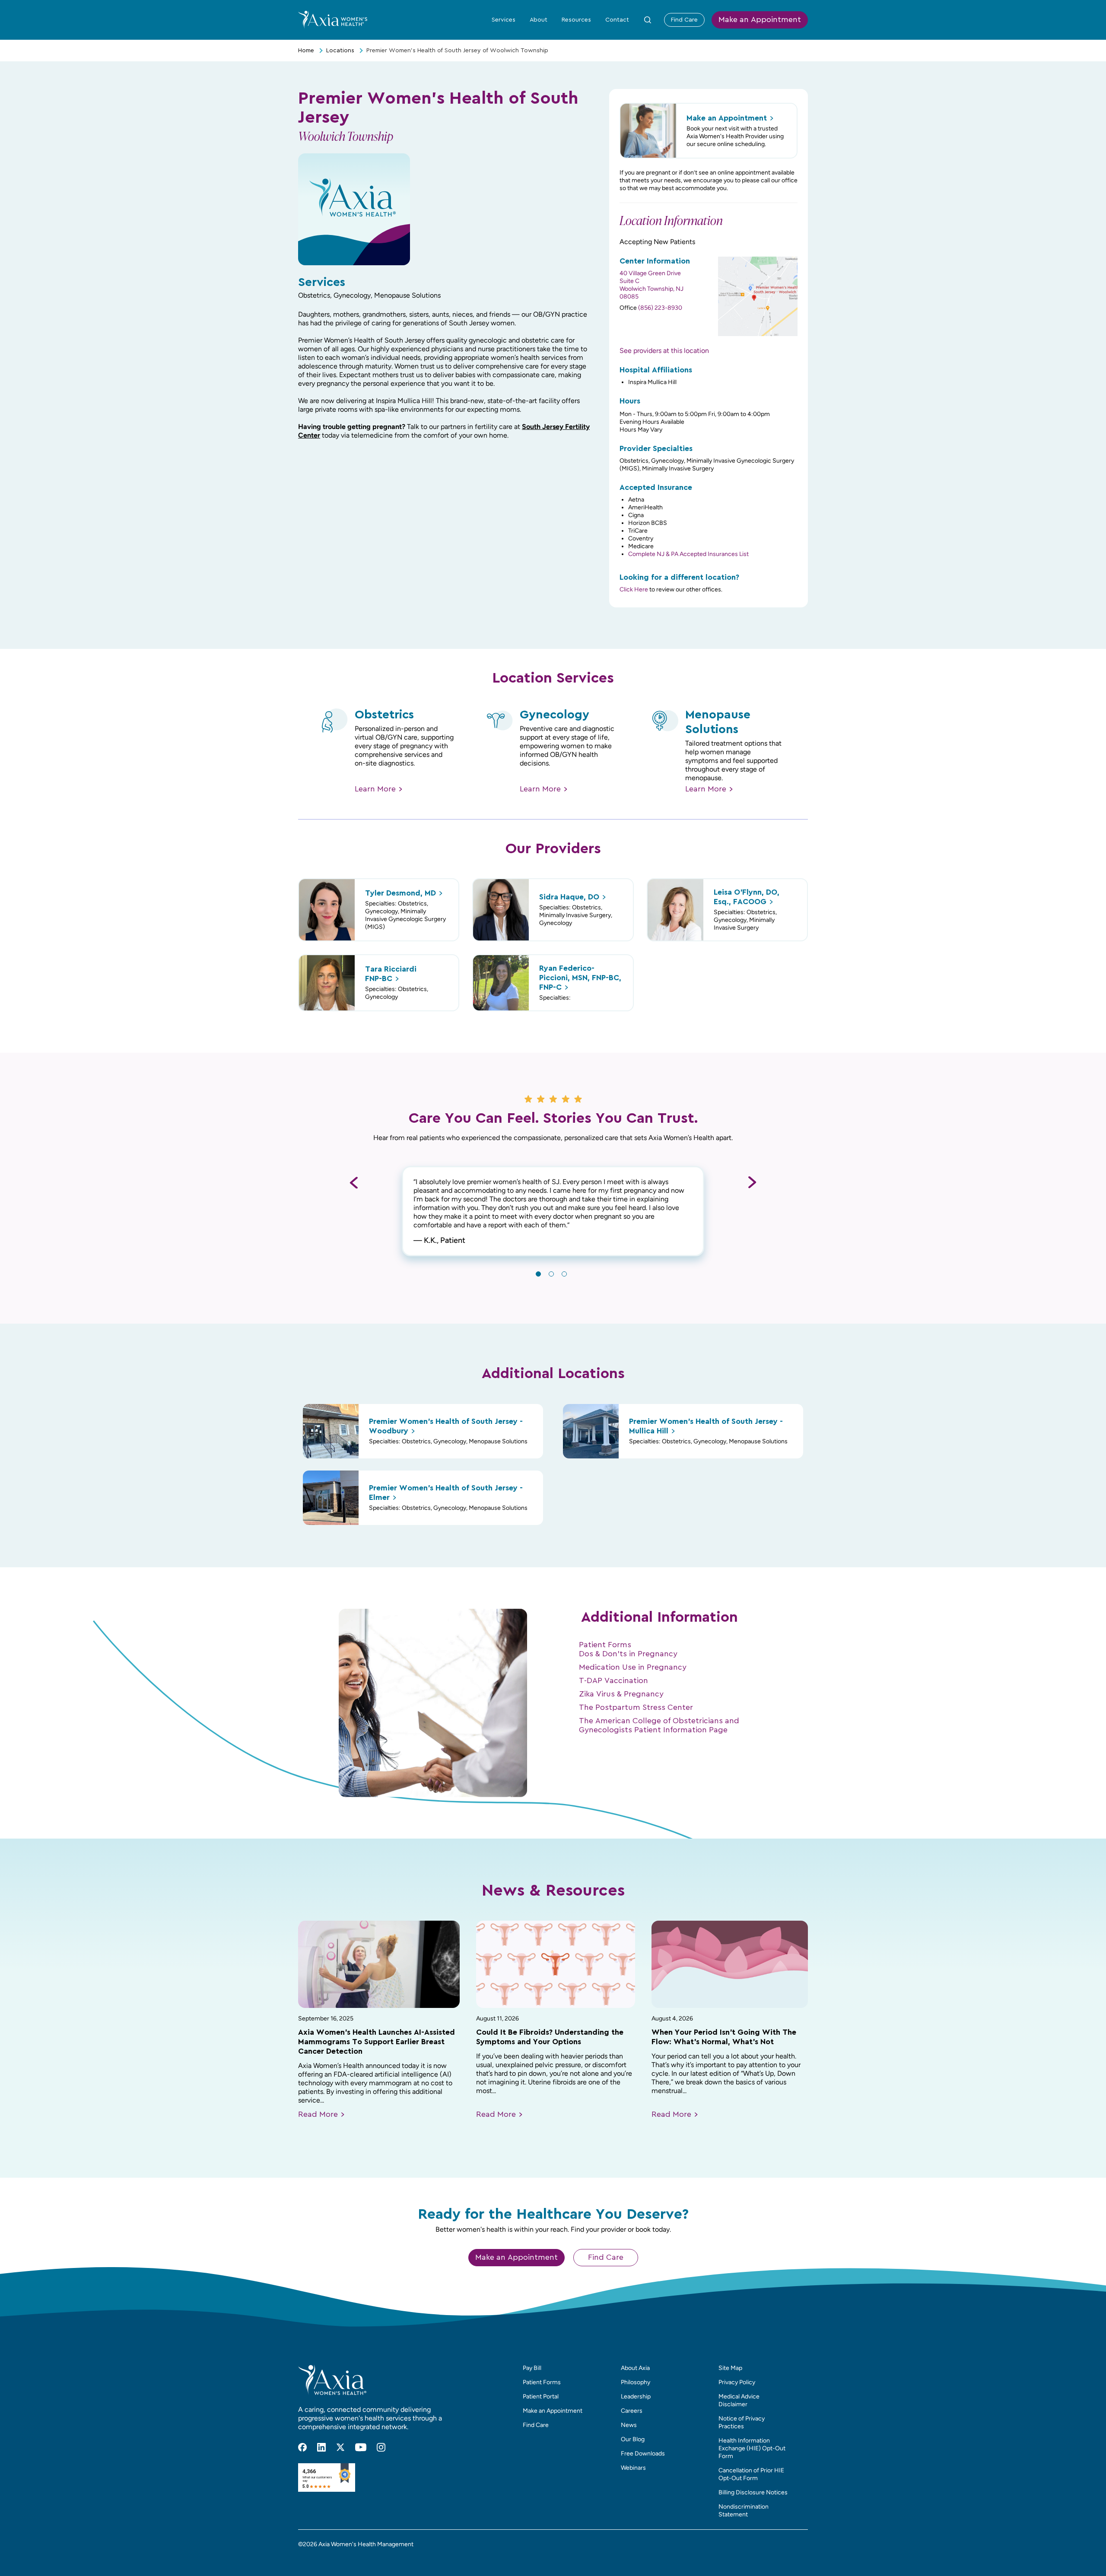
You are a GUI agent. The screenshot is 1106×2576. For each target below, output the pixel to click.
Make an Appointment (760, 20)
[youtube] (361, 2447)
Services (504, 20)
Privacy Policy (737, 2382)
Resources (576, 20)
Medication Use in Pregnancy (633, 1668)
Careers (632, 2411)
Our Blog (633, 2439)
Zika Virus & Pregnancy (621, 1694)
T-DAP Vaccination (613, 1681)
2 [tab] (551, 1274)
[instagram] (381, 2447)
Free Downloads (643, 2454)
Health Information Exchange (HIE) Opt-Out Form (752, 2448)
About (539, 20)
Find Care (684, 20)
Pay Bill (532, 2368)
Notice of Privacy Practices (742, 2422)
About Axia (635, 2368)
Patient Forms (605, 1645)
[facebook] (302, 2447)
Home (306, 51)
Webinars (633, 2468)
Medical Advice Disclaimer (739, 2400)
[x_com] (340, 2447)
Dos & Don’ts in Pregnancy (628, 1654)
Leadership (636, 2397)
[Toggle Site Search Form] (648, 20)
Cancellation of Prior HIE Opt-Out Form (751, 2474)
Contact (617, 20)
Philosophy (636, 2382)
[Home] (333, 19)
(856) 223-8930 (660, 308)
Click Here (634, 589)
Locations (340, 51)
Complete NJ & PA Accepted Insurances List (688, 554)
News (629, 2425)
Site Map (730, 2368)
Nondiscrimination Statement (744, 2511)
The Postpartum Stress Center (636, 1708)
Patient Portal (541, 2397)
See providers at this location (664, 351)
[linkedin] (321, 2447)
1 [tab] (538, 1274)
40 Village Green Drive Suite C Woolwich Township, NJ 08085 (652, 285)
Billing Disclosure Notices (753, 2492)
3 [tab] (564, 1274)
